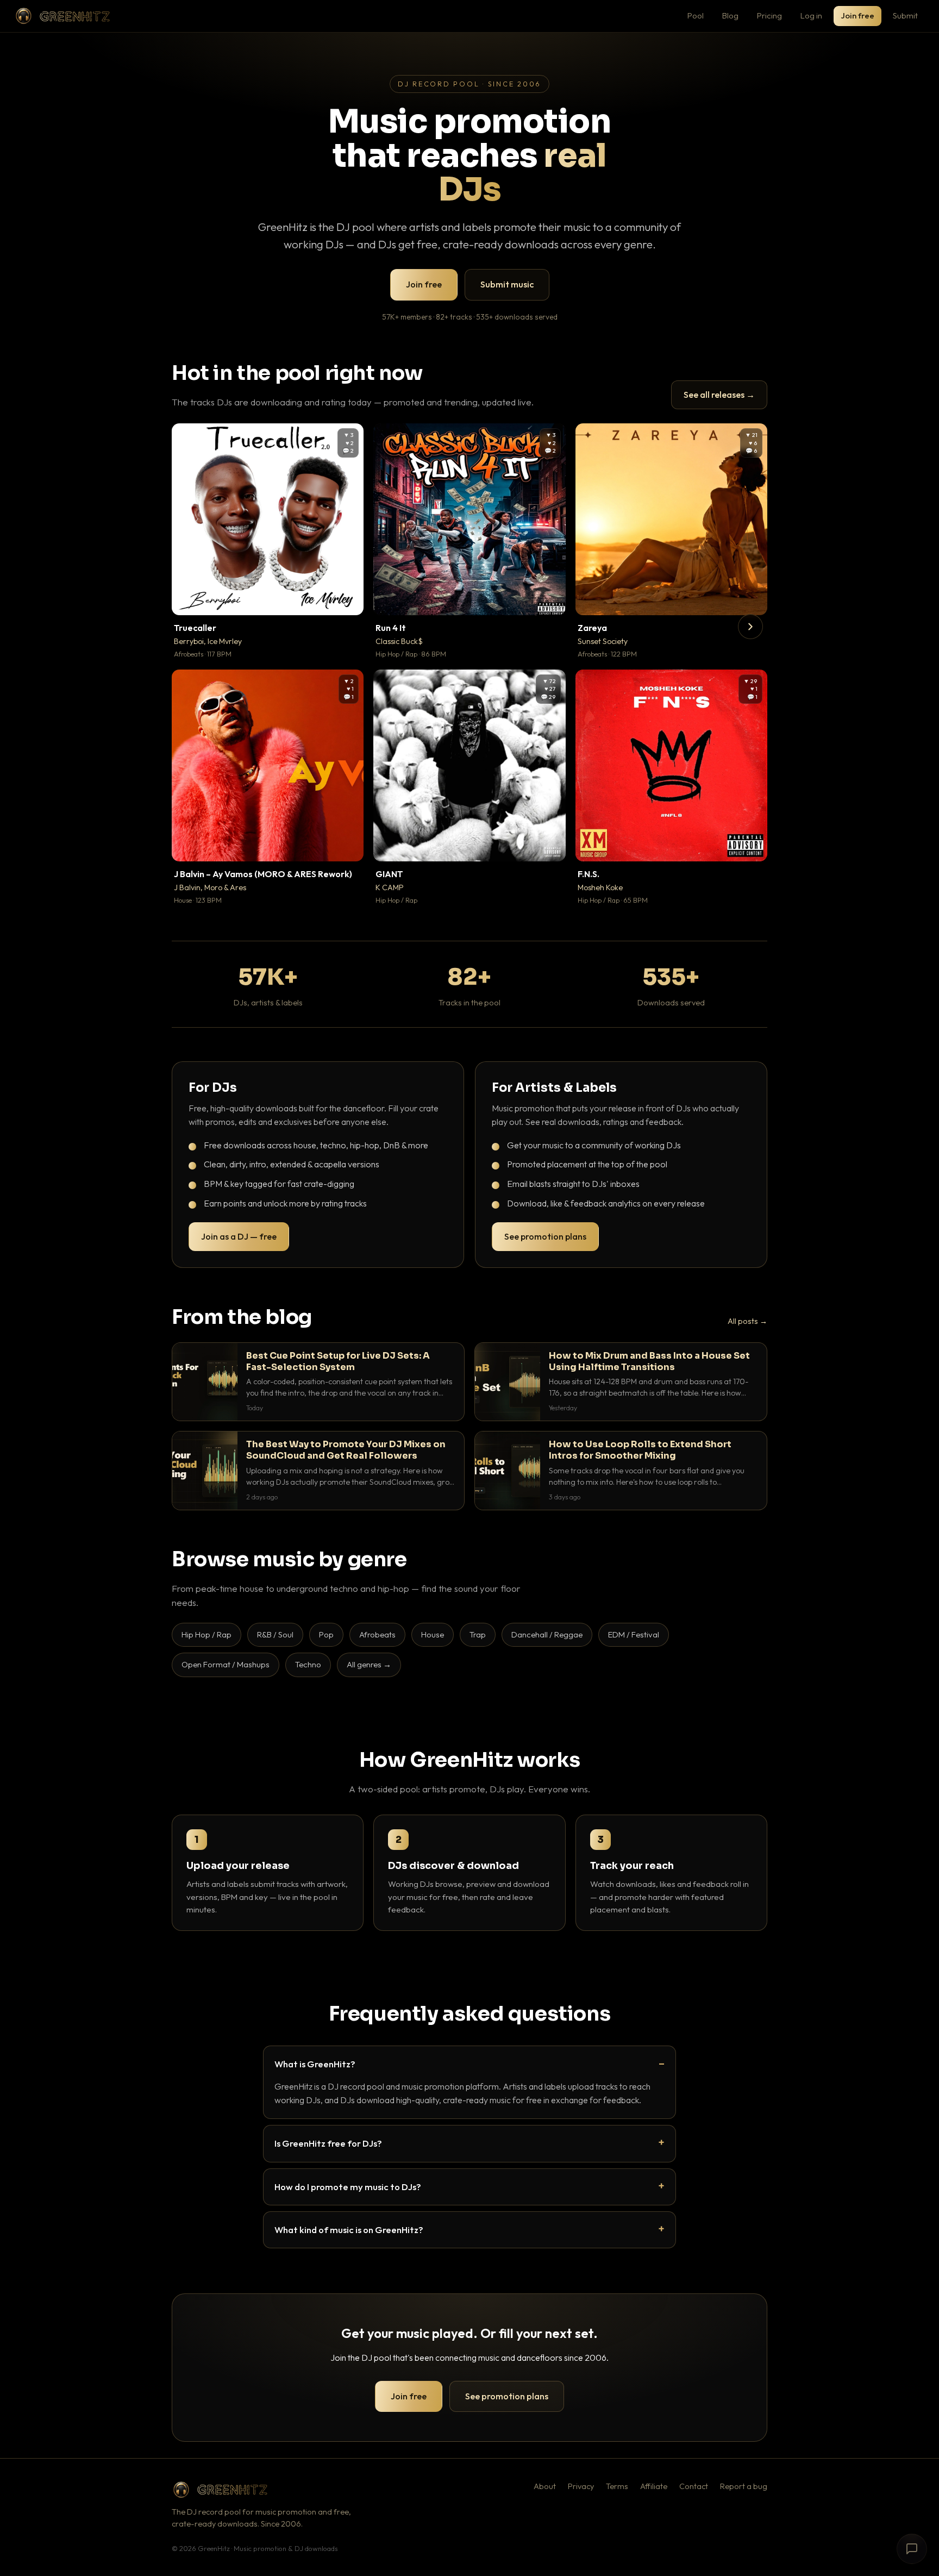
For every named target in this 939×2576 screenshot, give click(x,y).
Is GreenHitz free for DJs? (328, 2143)
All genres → (369, 1664)
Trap (478, 1634)
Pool (696, 15)
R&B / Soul (275, 1634)
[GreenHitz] (62, 16)
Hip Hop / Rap (206, 1634)
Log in (811, 15)
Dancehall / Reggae (547, 1634)
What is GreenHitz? (315, 2064)
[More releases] (750, 627)
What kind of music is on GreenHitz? (349, 2230)
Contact (694, 2486)
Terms (617, 2486)
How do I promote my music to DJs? (348, 2187)
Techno (308, 1664)
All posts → (747, 1321)
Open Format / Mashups (226, 1664)
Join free (857, 15)
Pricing (769, 15)
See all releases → (719, 395)
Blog (730, 15)
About (545, 2486)
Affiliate (654, 2486)
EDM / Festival (634, 1634)
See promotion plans (545, 1236)
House (433, 1634)
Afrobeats (377, 1634)
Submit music (507, 284)
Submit (905, 15)
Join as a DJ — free (239, 1236)
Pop (326, 1634)
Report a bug (744, 2486)
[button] (348, 599)
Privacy (581, 2486)
